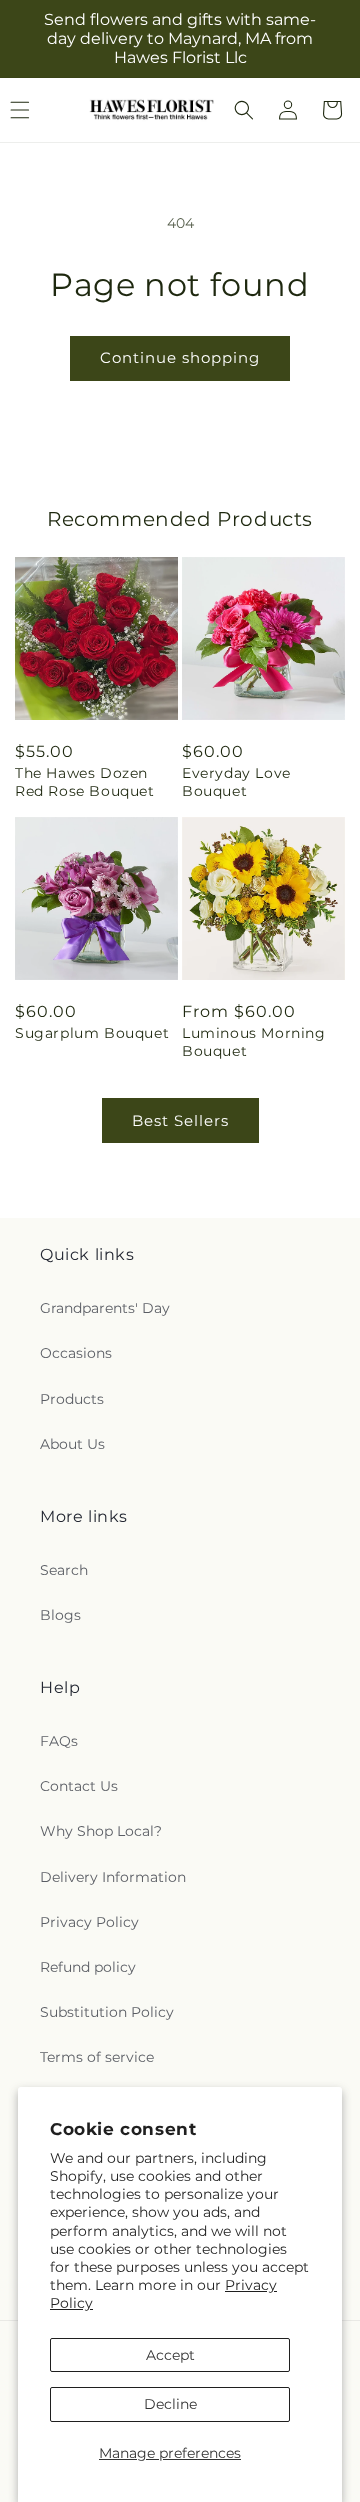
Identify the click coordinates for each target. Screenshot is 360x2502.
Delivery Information (113, 1877)
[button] (244, 110)
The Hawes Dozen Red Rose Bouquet (85, 782)
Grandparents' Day (105, 1308)
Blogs (60, 1615)
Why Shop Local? (101, 1831)
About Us (72, 1444)
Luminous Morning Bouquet (254, 1042)
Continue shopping (180, 357)
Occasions (76, 1353)
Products (72, 1399)
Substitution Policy (107, 2012)
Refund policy (88, 1967)
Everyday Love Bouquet (236, 782)
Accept (170, 2355)
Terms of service (97, 2057)
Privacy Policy (89, 1922)
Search (64, 1570)
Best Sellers (180, 1120)
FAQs (59, 1741)
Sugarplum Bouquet (92, 1033)
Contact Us (79, 1786)
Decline (170, 2404)
